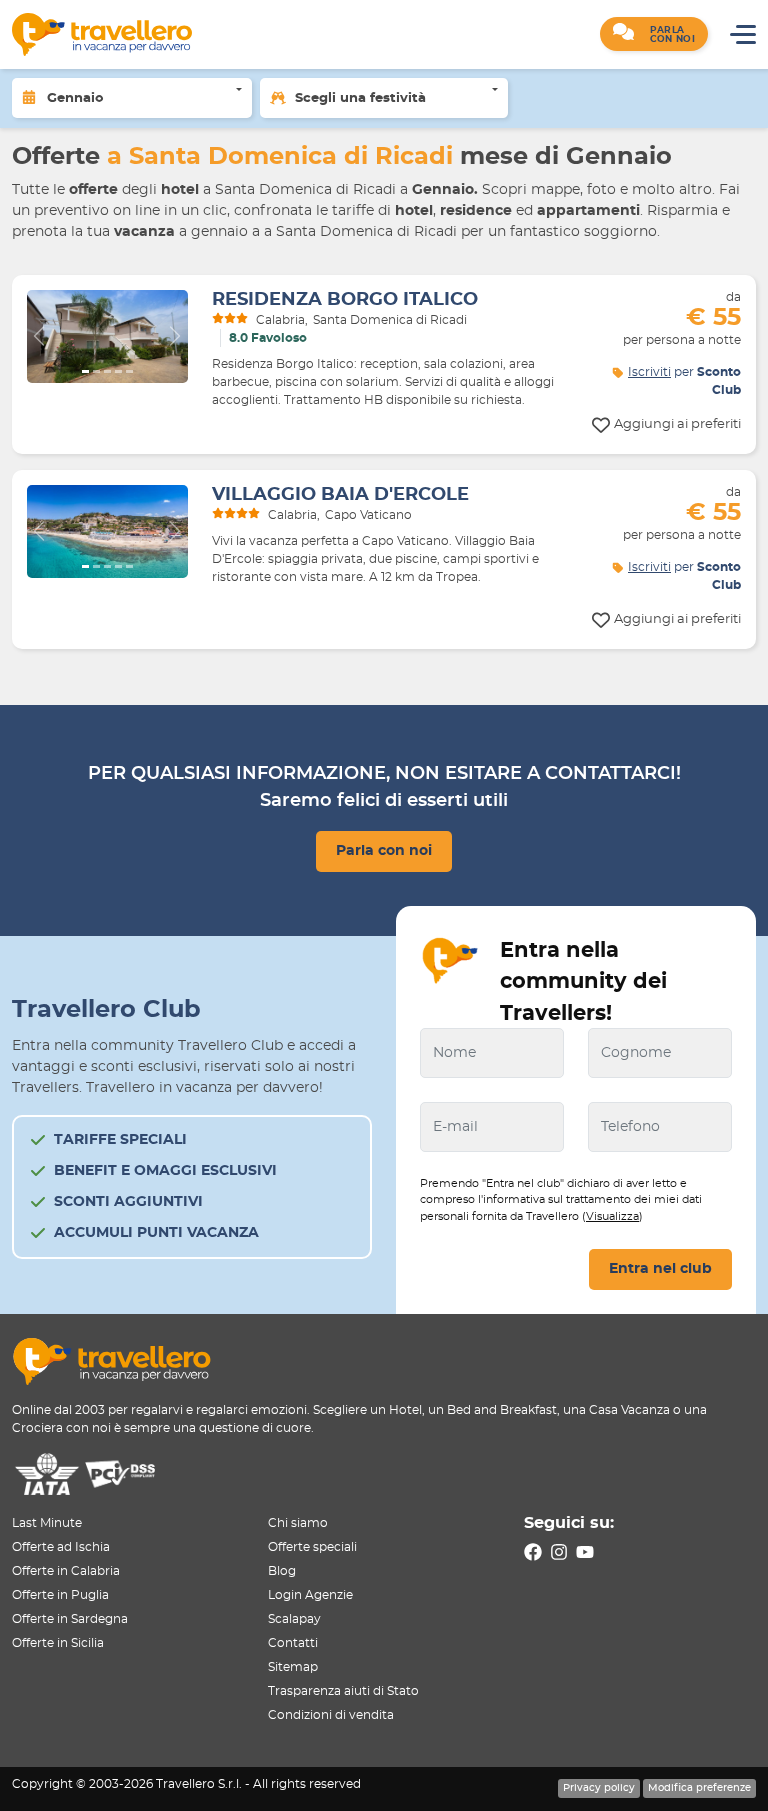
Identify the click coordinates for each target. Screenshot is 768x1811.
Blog (282, 1571)
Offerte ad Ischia (61, 1547)
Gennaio (75, 98)
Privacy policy (599, 1788)
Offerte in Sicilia (58, 1643)
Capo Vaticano (368, 515)
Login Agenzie (310, 1595)
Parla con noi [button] (384, 851)
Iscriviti (649, 372)
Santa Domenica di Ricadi (390, 320)
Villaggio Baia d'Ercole (340, 495)
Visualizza (612, 1216)
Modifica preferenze (699, 1788)
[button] (654, 34)
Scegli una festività (360, 98)
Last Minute (47, 1523)
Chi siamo (298, 1523)
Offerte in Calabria (66, 1571)
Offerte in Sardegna (70, 1619)
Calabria (280, 320)
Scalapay (294, 1619)
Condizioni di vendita (331, 1715)
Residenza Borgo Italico (345, 300)
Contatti (293, 1643)
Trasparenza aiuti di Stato (343, 1691)
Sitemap (293, 1667)
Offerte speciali (312, 1547)
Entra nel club (660, 1269)
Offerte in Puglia (60, 1595)
